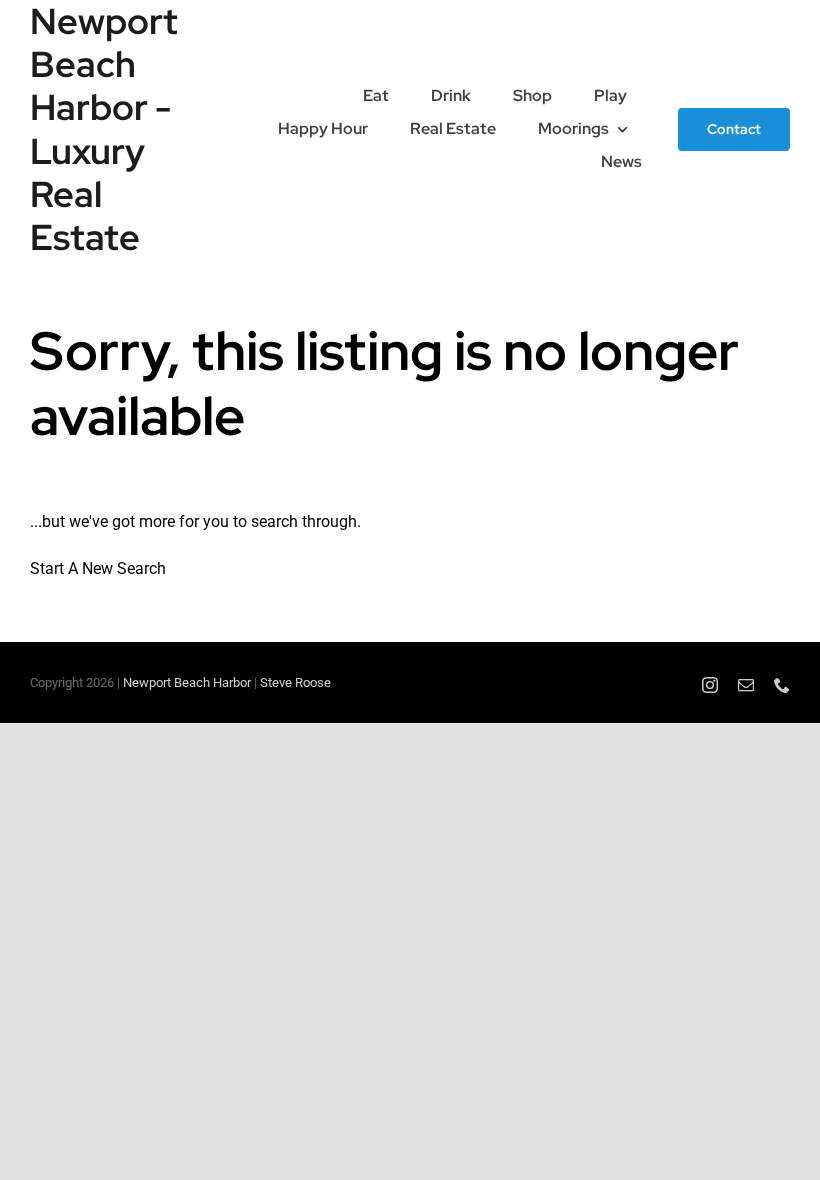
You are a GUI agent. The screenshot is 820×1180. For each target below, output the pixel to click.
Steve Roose (295, 682)
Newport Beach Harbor (187, 682)
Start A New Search (98, 568)
